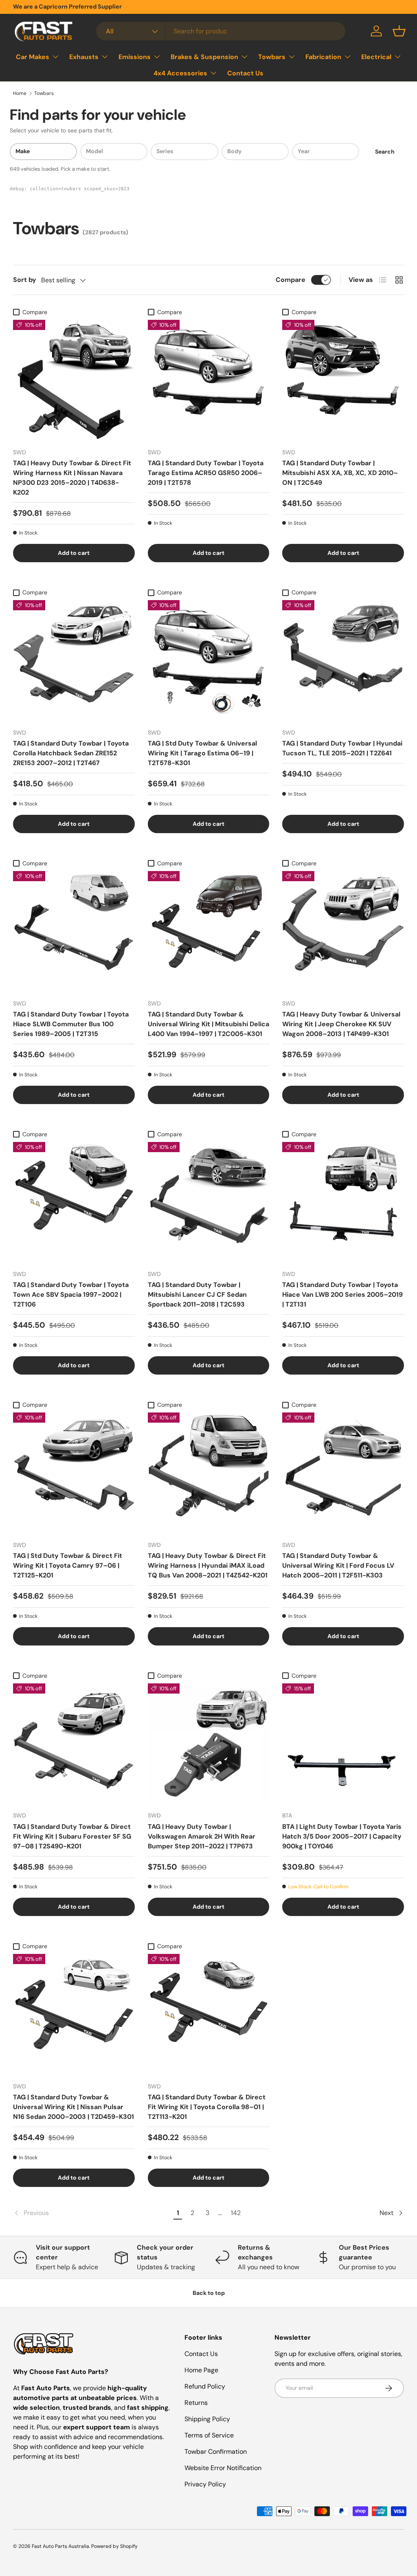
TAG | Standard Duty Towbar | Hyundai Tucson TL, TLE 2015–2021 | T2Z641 (342, 748)
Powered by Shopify (114, 2546)
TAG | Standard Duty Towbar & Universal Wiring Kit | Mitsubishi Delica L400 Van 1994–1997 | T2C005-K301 (208, 1024)
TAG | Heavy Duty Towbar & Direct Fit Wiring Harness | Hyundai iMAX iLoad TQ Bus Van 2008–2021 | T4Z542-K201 (208, 1565)
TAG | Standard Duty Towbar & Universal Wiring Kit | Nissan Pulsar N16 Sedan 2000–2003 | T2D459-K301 (74, 2107)
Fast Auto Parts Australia (60, 2546)
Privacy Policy (205, 2484)
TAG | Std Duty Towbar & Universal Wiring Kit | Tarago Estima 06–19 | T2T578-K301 (202, 753)
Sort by (25, 280)
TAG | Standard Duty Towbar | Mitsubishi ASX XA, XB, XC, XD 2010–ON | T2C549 (340, 473)
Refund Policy (205, 2386)
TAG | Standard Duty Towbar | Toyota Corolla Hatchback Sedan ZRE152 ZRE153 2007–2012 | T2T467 (71, 753)
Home (20, 93)
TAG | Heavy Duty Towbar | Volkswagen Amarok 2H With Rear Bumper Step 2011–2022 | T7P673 (202, 1836)
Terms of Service (209, 2435)
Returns (196, 2403)
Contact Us (245, 73)
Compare (291, 280)
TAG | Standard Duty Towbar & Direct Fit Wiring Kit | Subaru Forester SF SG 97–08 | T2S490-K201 (72, 1836)
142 (236, 2213)
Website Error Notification (223, 2468)
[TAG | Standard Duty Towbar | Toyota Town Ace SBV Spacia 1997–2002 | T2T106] (74, 1203)
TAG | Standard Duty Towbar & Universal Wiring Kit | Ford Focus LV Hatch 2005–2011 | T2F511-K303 (338, 1565)
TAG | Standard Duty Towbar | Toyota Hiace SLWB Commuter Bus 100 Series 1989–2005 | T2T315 (71, 1024)
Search (385, 152)
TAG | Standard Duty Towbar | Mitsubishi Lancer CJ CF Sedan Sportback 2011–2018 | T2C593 (197, 1295)
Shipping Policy (207, 2419)
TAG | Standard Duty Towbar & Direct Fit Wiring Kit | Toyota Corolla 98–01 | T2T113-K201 (207, 2107)
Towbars (44, 93)
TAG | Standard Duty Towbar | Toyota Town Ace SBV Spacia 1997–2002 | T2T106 (71, 1295)
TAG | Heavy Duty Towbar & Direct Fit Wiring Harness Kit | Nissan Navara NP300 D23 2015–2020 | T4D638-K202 (72, 478)
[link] (92, 2213)
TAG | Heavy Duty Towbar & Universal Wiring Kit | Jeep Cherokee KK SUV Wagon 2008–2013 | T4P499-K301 (341, 1024)
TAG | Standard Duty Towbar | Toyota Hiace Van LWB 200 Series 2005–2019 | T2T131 (342, 1295)
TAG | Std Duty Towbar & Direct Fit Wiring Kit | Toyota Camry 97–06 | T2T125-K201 (68, 1565)
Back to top (209, 2293)
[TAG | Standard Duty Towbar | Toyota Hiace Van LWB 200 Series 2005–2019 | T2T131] (343, 1203)
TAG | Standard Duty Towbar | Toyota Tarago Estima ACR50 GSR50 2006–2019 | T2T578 (206, 473)
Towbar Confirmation (216, 2452)
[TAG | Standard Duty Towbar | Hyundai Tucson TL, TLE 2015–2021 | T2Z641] (343, 661)
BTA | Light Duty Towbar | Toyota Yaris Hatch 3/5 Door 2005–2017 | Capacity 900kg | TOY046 (342, 1836)
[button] (399, 31)
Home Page (201, 2370)
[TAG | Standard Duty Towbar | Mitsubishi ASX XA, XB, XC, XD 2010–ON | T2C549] (343, 381)
